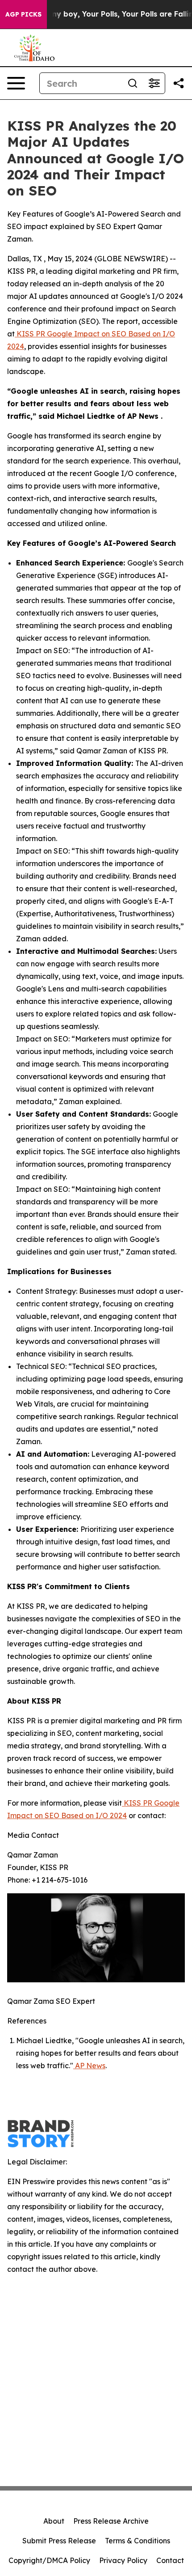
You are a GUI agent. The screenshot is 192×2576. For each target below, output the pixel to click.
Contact (170, 2560)
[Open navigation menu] (16, 83)
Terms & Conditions (138, 2541)
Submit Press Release (59, 2541)
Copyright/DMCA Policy (49, 2560)
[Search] (133, 83)
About (54, 2521)
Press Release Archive (111, 2521)
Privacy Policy (123, 2560)
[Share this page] (179, 83)
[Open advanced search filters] (154, 83)
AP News (89, 2066)
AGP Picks (23, 14)
